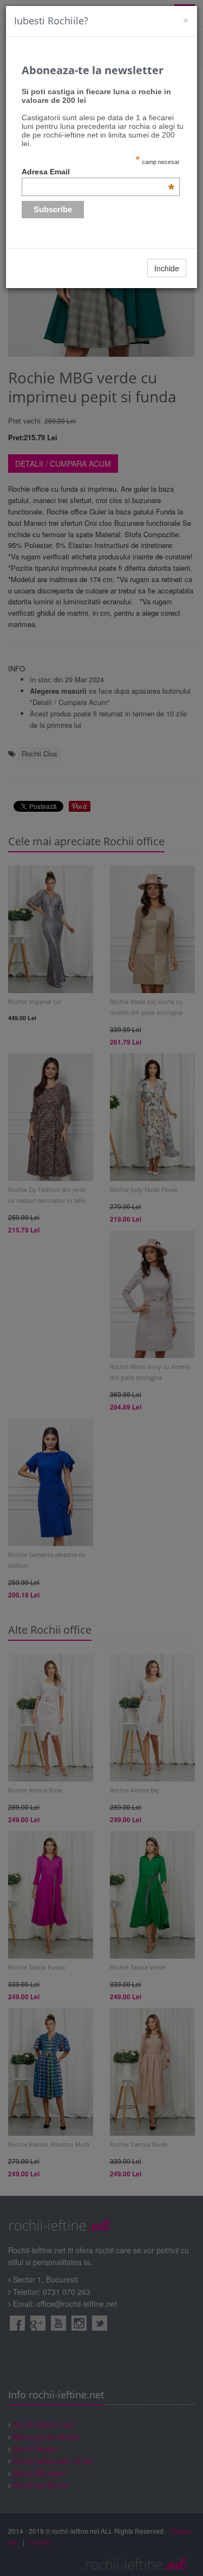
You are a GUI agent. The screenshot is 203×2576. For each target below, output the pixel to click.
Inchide (167, 268)
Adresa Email (98, 172)
